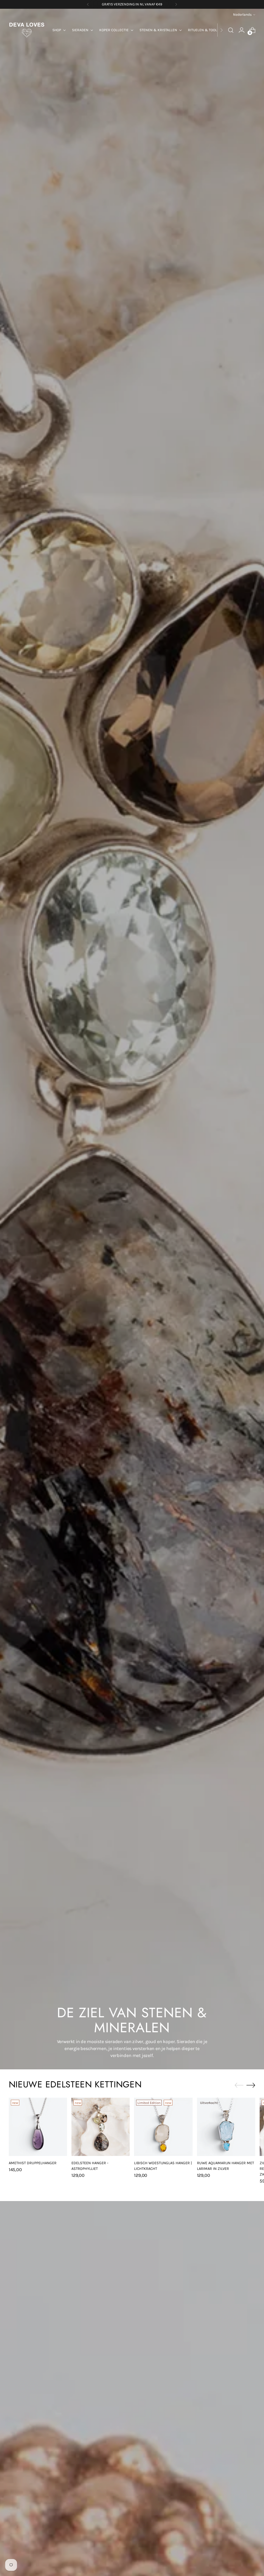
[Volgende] (176, 4)
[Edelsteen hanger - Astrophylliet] (101, 2127)
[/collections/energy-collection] (132, 1039)
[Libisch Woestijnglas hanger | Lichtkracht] (163, 2127)
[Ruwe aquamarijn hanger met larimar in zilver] (226, 2127)
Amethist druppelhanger (33, 2163)
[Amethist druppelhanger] (38, 2127)
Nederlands (242, 15)
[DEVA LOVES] (27, 30)
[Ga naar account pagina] (242, 30)
